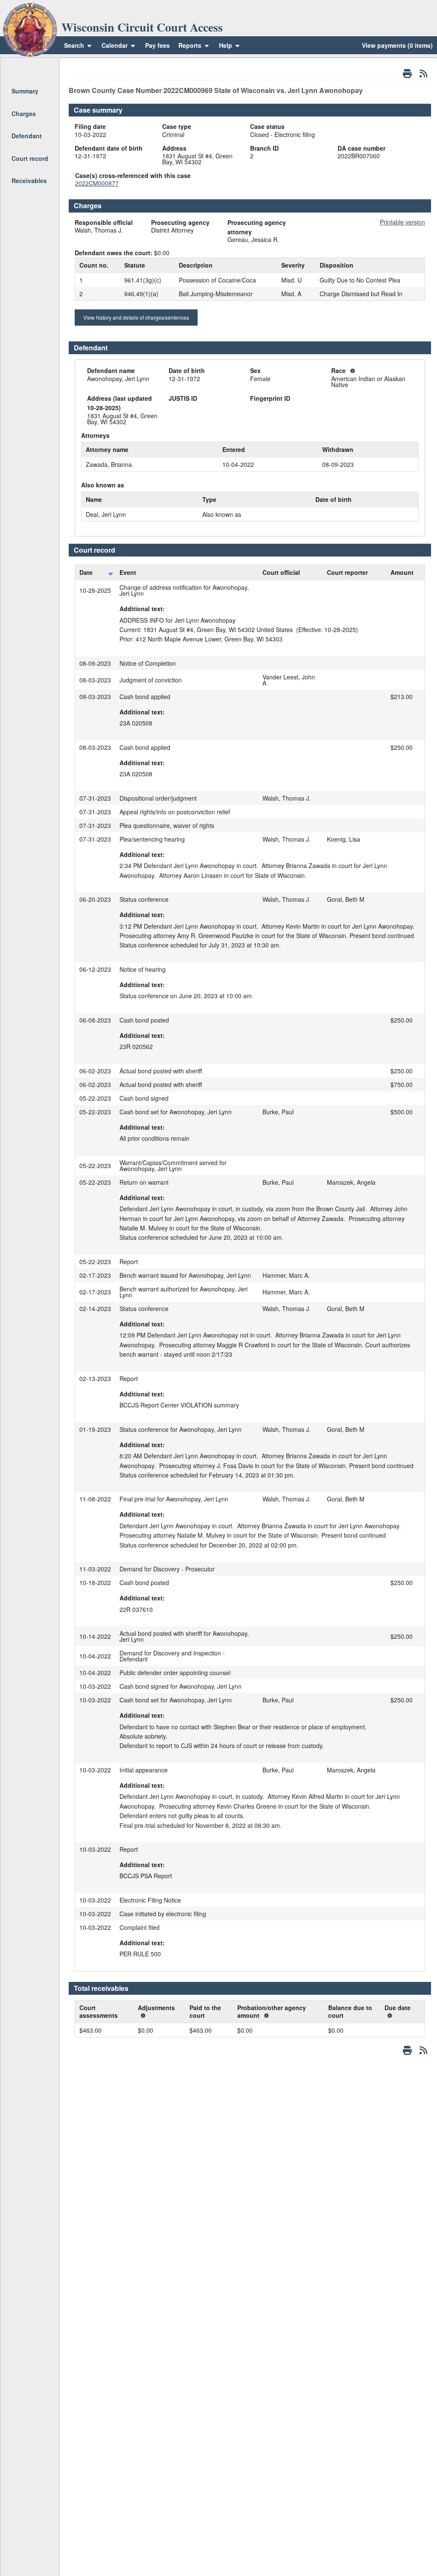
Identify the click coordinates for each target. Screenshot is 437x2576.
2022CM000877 (97, 183)
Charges (24, 114)
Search (74, 45)
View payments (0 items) (397, 45)
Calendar (115, 45)
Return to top (29, 69)
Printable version (402, 222)
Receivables (29, 181)
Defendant (27, 136)
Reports (190, 45)
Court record (30, 158)
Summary (25, 91)
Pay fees (157, 45)
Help (226, 45)
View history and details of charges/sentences (136, 317)
